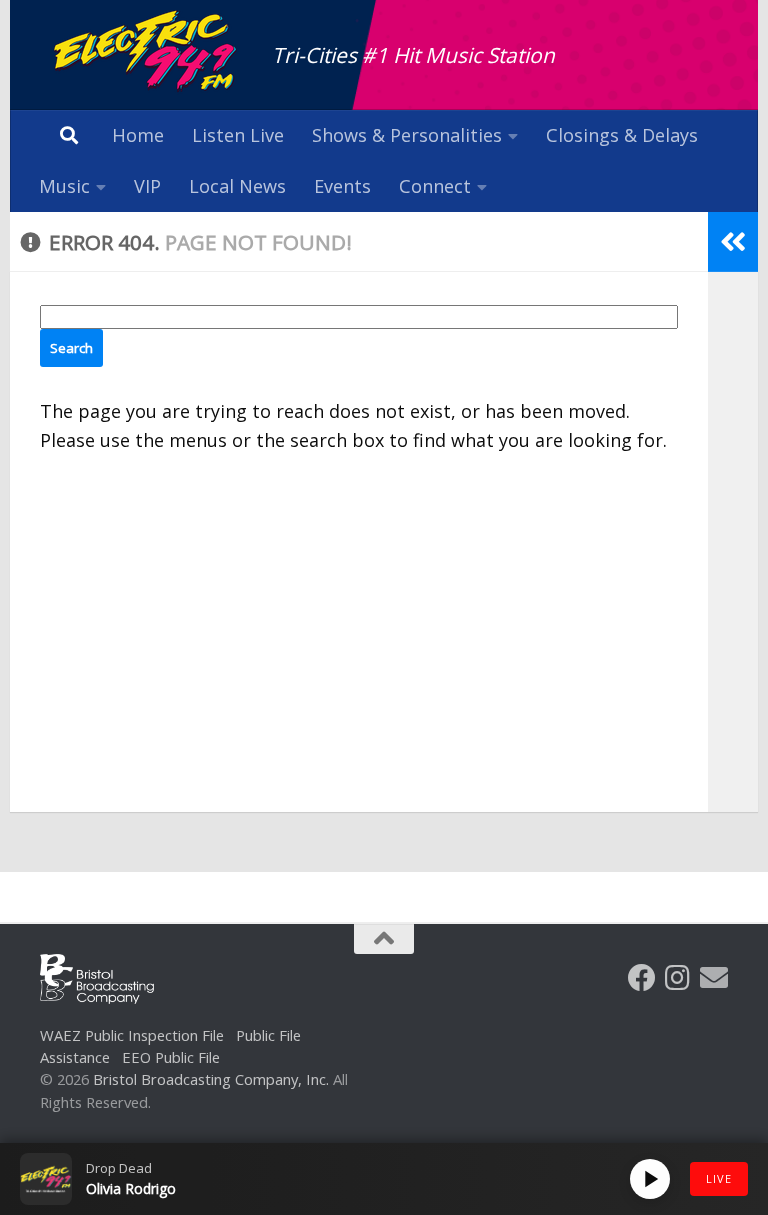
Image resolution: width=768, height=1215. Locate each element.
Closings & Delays (622, 135)
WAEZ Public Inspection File (132, 1035)
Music (64, 186)
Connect (435, 186)
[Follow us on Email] (714, 978)
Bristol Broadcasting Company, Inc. (211, 1079)
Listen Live (238, 135)
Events (342, 186)
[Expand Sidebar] (733, 242)
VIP (147, 186)
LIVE (719, 1178)
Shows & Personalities (407, 135)
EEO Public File (171, 1057)
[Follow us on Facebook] (642, 978)
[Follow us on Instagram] (678, 978)
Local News (237, 186)
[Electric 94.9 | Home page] (146, 52)
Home (138, 135)
